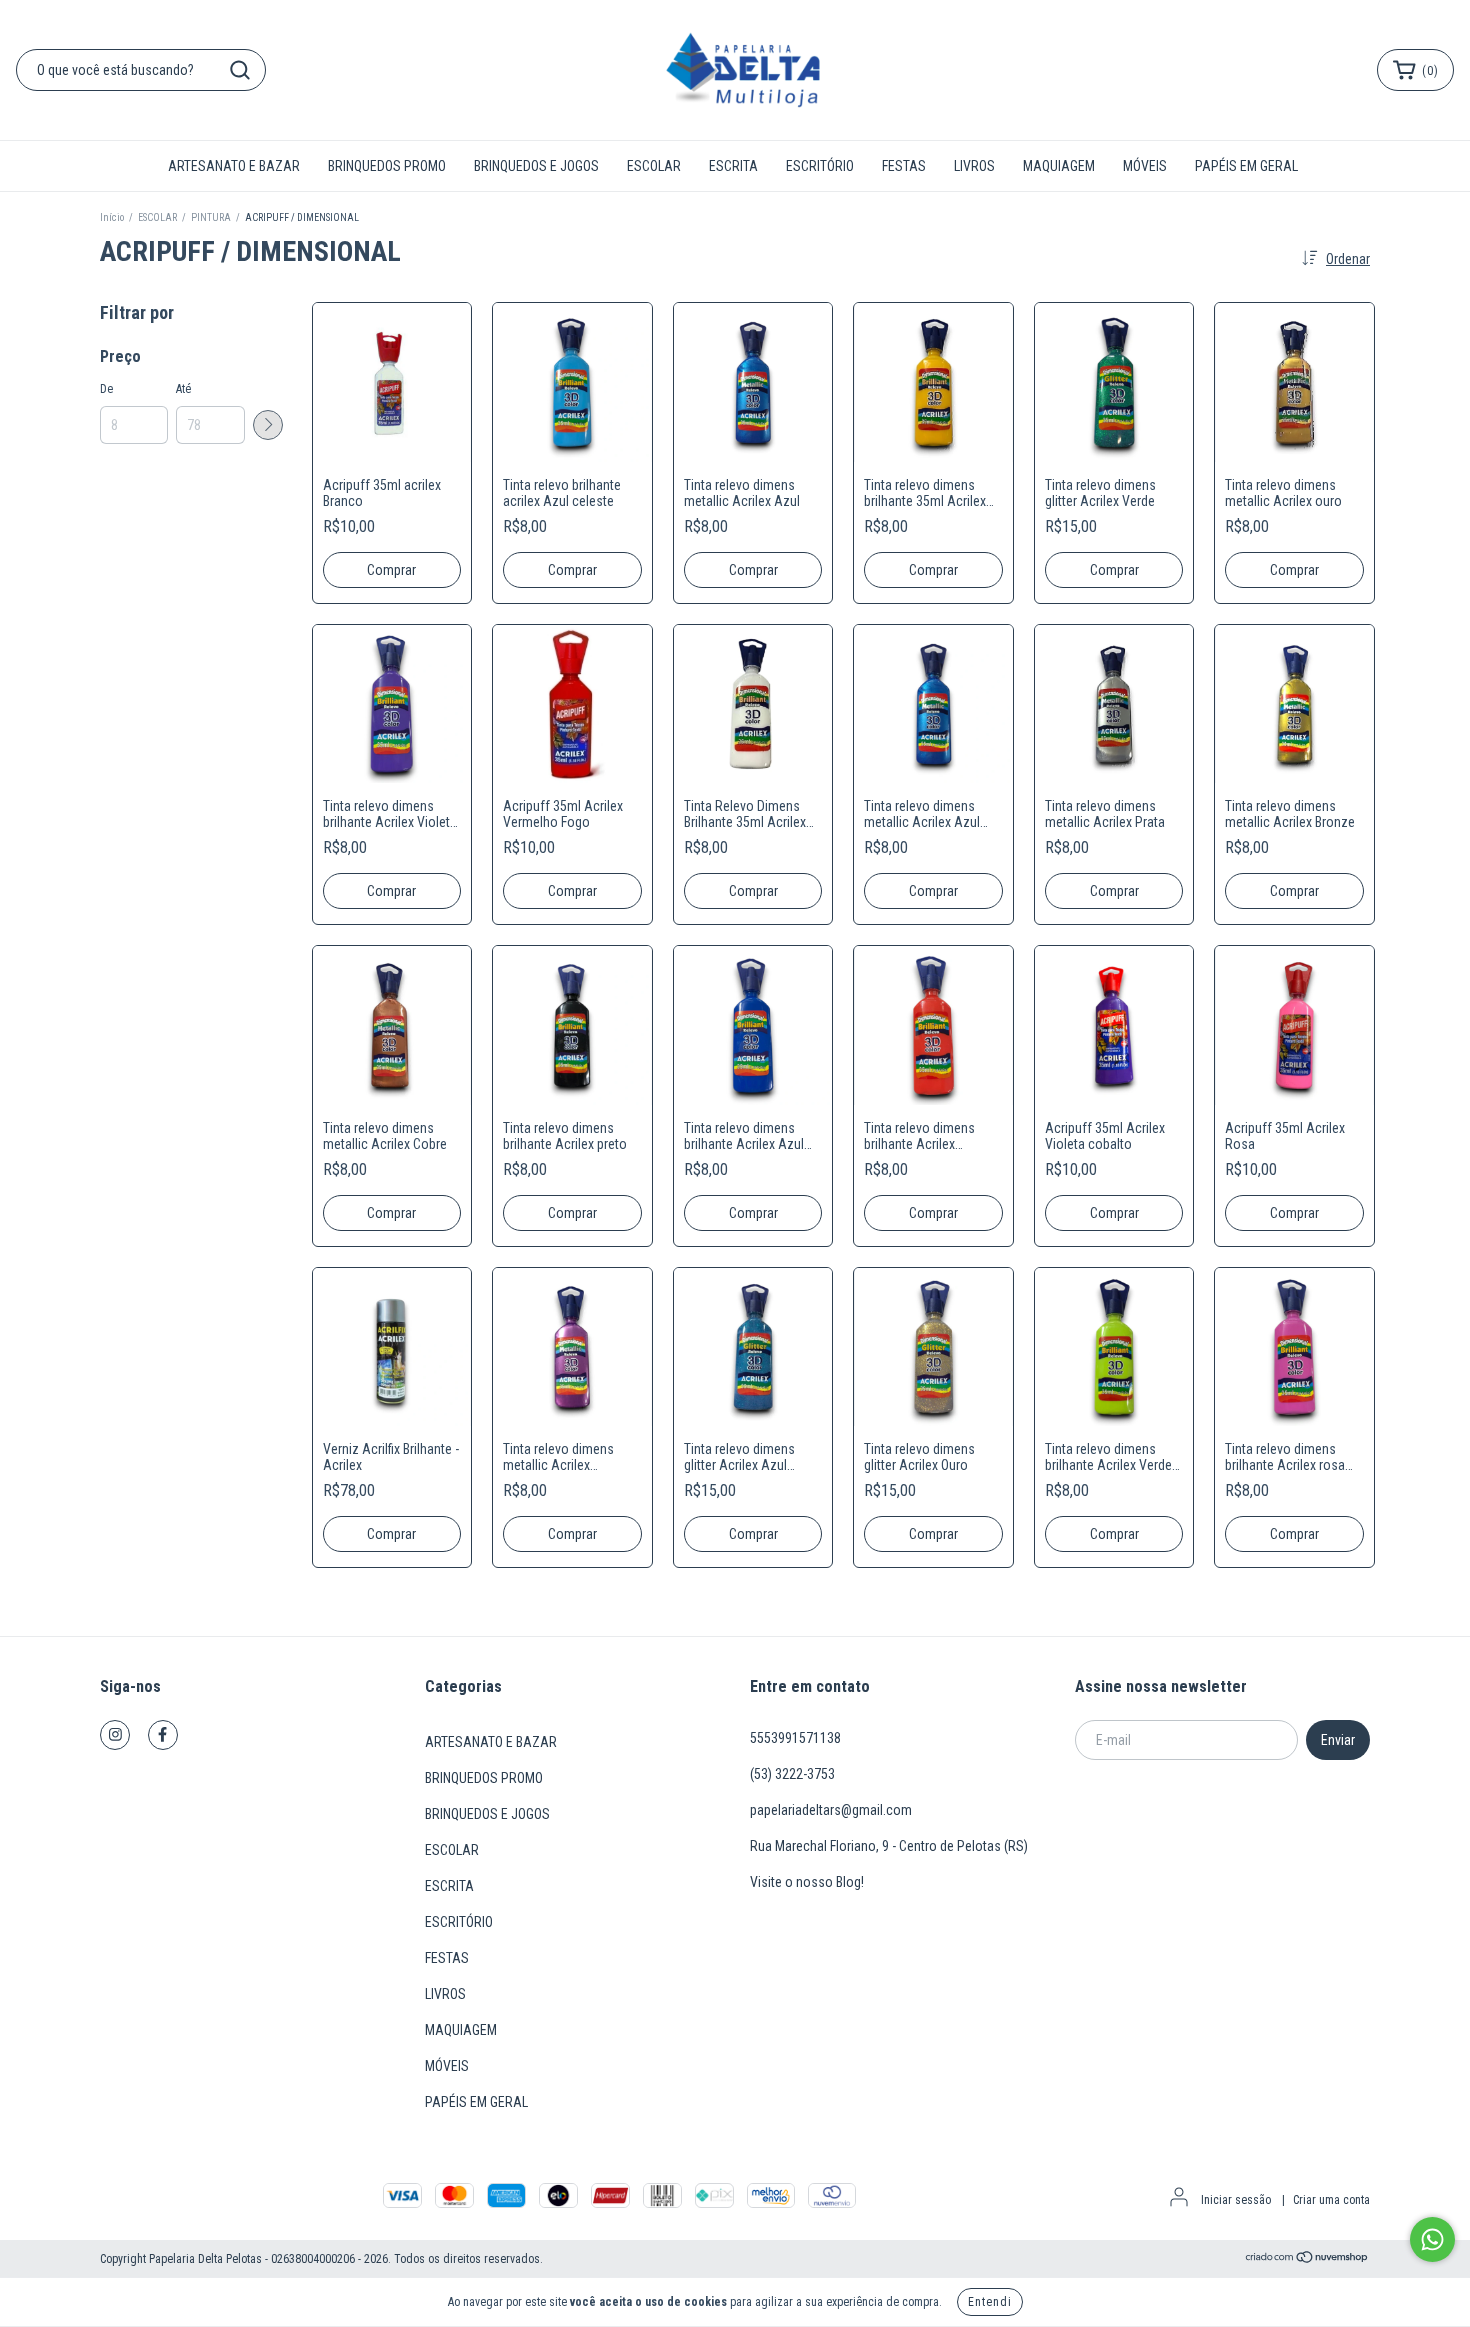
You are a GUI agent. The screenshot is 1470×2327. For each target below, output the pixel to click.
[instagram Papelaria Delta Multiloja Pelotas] (115, 1735)
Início (112, 217)
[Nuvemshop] (1307, 2260)
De (106, 389)
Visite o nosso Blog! (807, 1882)
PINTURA (211, 217)
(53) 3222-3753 (792, 1774)
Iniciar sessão (1236, 2200)
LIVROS (974, 166)
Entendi (990, 2302)
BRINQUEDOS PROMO (387, 166)
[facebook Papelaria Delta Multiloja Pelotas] (163, 1735)
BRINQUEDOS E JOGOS (536, 166)
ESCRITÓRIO (820, 166)
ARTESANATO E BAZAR (234, 166)
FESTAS (904, 166)
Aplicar (268, 425)
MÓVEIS (1145, 166)
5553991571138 (795, 1738)
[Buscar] (240, 70)
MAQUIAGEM (1059, 166)
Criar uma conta (1331, 2200)
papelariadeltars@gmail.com (831, 1810)
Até (183, 389)
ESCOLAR (654, 166)
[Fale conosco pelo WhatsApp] (1432, 2239)
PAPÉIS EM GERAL (1246, 166)
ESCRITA (733, 166)
